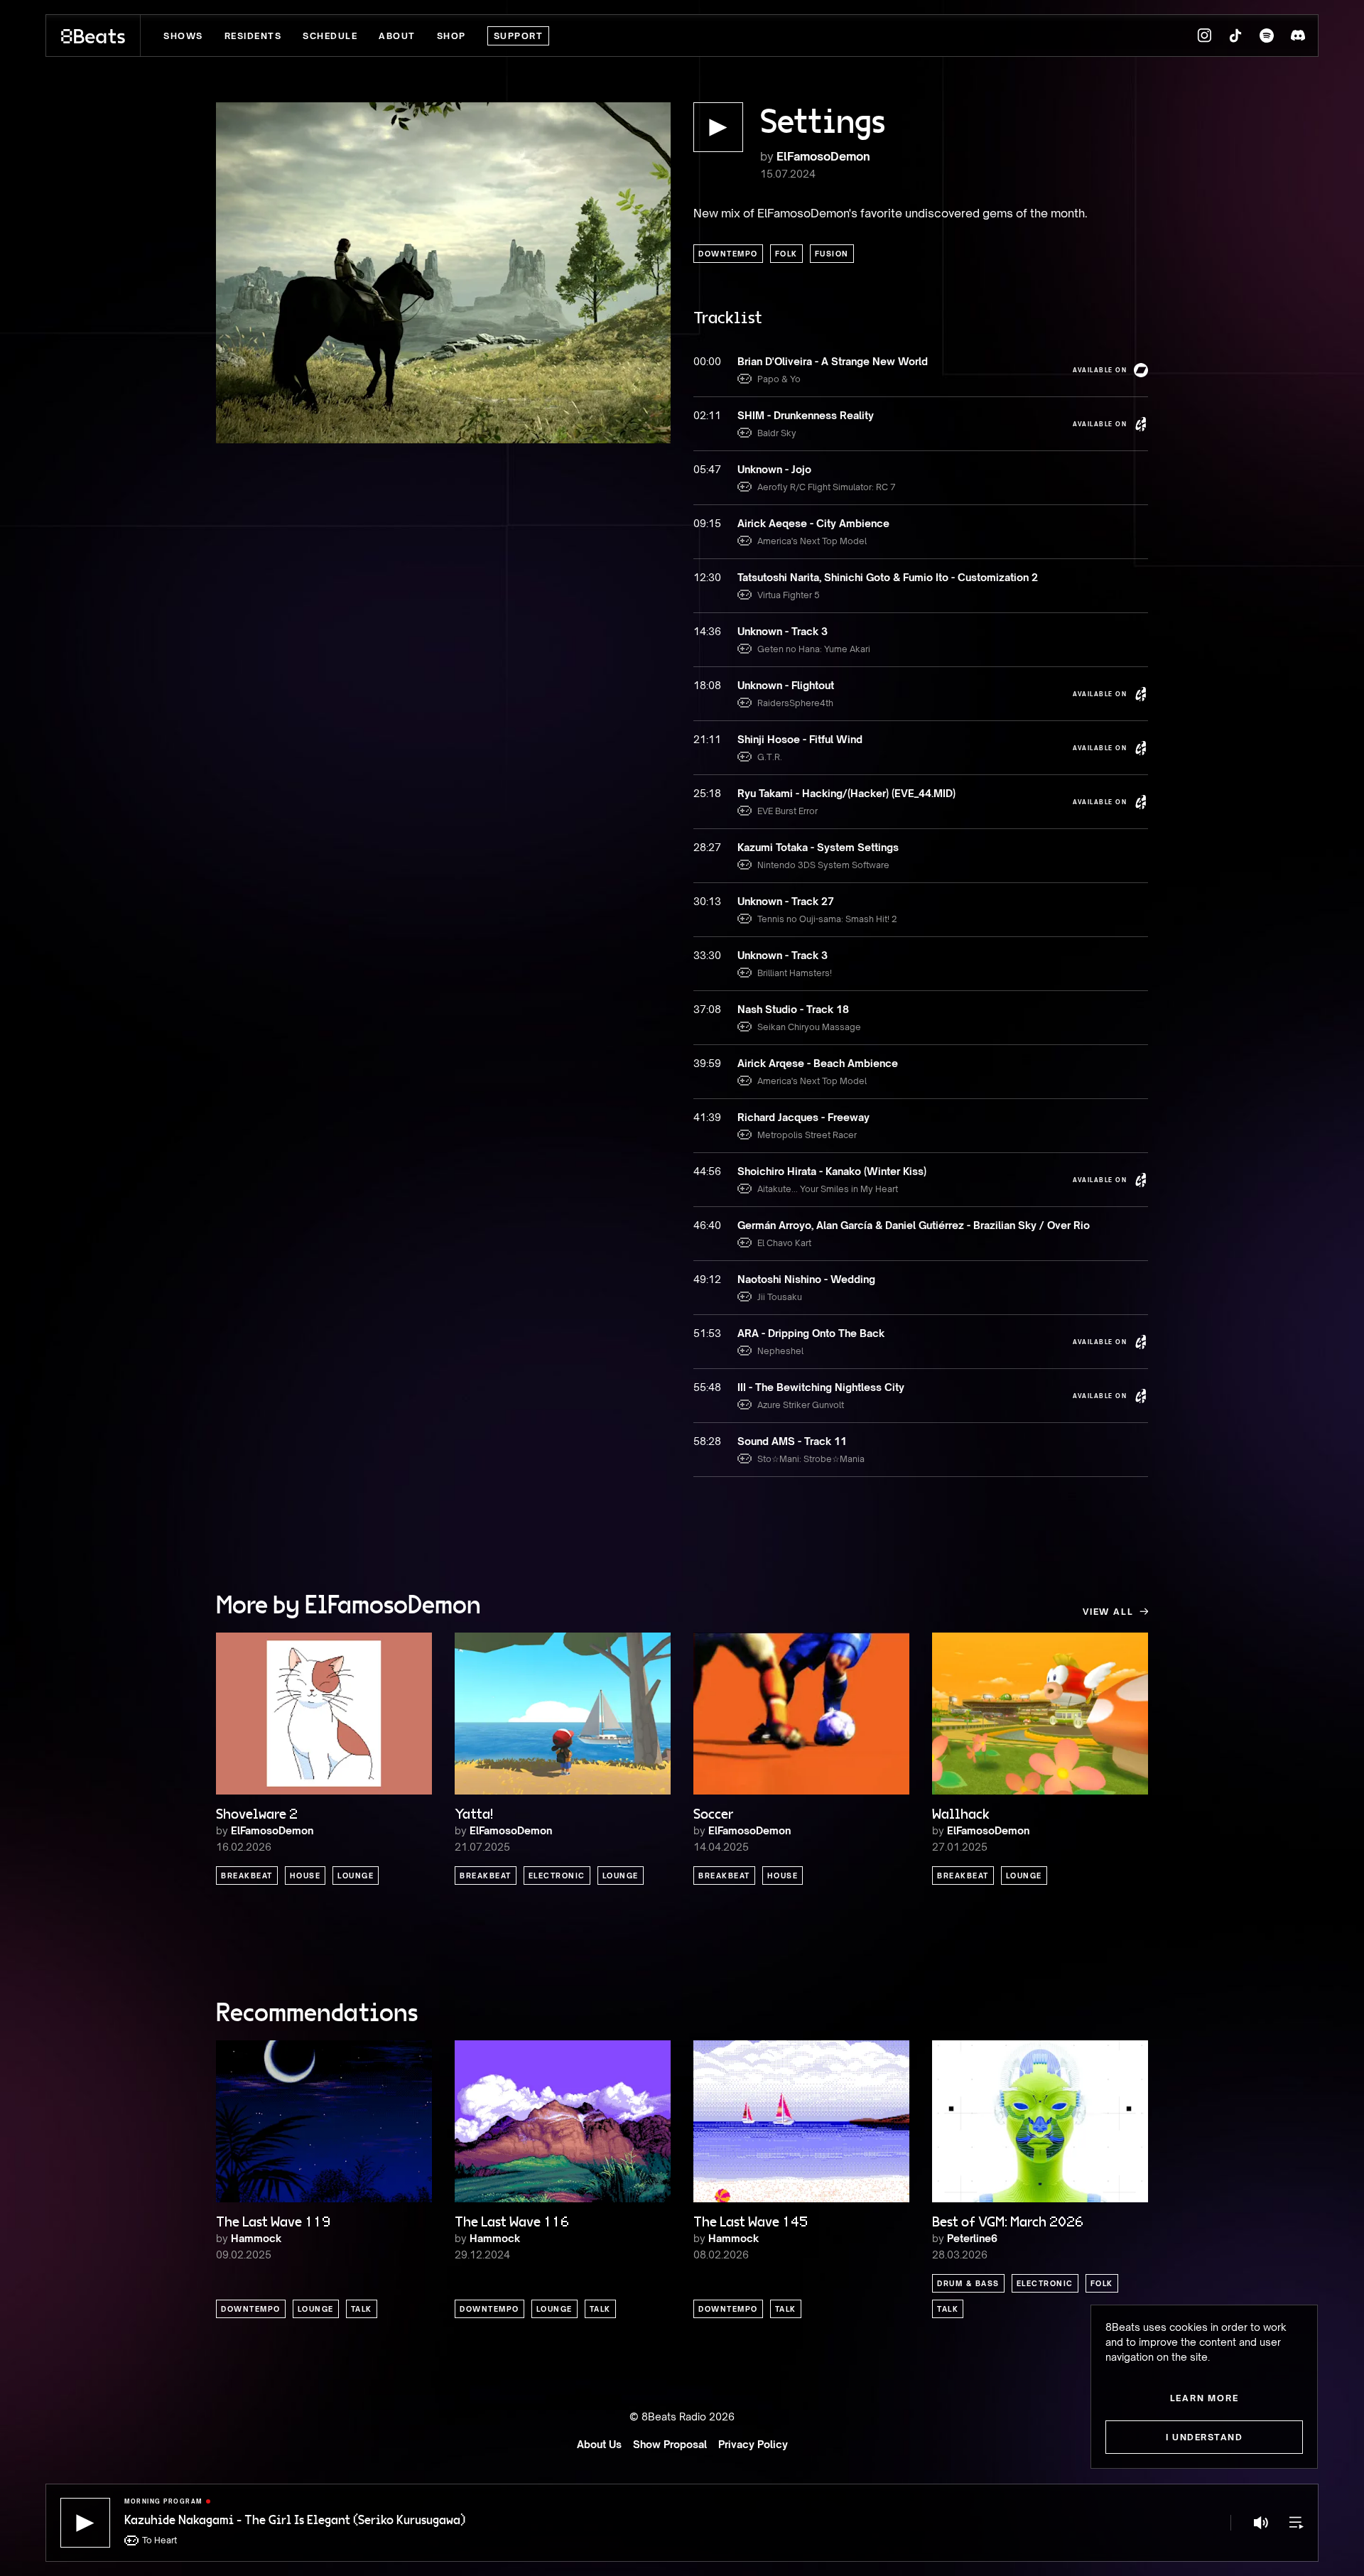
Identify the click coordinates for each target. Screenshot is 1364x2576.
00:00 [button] (707, 361)
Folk (786, 254)
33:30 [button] (707, 955)
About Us (599, 2444)
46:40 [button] (707, 1225)
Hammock (256, 2238)
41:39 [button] (707, 1117)
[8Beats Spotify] (1267, 36)
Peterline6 (972, 2238)
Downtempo (728, 254)
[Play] (85, 2523)
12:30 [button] (707, 577)
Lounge (356, 1876)
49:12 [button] (707, 1279)
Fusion (832, 254)
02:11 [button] (707, 415)
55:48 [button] (707, 1387)
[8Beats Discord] (1298, 36)
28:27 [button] (707, 847)
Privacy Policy (753, 2444)
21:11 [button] (707, 739)
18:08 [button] (707, 685)
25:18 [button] (707, 793)
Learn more (1205, 2398)
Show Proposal (670, 2444)
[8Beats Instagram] (1204, 36)
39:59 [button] (707, 1063)
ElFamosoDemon (823, 156)
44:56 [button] (707, 1171)
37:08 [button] (707, 1009)
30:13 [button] (707, 901)
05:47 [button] (707, 469)
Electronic (557, 1876)
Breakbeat (247, 1876)
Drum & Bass (968, 2283)
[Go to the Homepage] (93, 36)
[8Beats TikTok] (1235, 36)
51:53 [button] (707, 1333)
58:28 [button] (707, 1441)
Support (519, 36)
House (305, 1876)
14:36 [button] (707, 631)
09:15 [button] (707, 523)
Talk (362, 2309)
